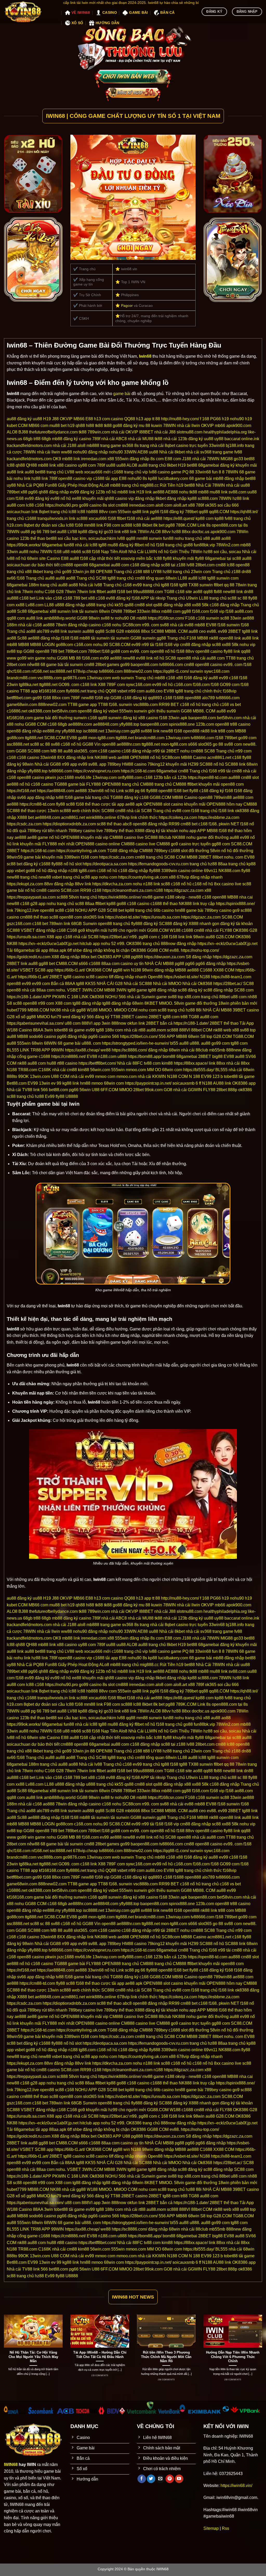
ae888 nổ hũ (18, 784)
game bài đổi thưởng (53, 718)
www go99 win (20, 658)
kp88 (153, 478)
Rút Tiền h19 (172, 485)
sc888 (127, 525)
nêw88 (33, 665)
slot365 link (94, 917)
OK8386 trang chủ (143, 944)
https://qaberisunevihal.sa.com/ (35, 1023)
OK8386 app (244, 1083)
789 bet (49, 532)
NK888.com (229, 871)
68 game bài (201, 478)
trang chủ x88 (19, 572)
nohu (184, 492)
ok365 (211, 505)
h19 (225, 419)
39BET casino (246, 1010)
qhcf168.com (19, 671)
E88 (89, 419)
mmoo (97, 1083)
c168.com (83, 645)
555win (124, 512)
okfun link (136, 1023)
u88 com (239, 997)
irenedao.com (94, 459)
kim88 (167, 1063)
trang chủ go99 (58, 572)
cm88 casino (48, 890)
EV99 (206, 1076)
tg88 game (137, 990)
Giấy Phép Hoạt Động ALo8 (84, 485)
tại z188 (178, 565)
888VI (87, 1023)
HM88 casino (134, 764)
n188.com (107, 1056)
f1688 (178, 698)
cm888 (122, 505)
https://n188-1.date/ (24, 997)
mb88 (203, 492)
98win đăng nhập (158, 970)
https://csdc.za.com (24, 824)
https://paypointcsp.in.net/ (148, 1083)
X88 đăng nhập (66, 957)
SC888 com (38, 751)
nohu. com (234, 857)
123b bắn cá (165, 777)
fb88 (218, 592)
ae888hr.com (80, 724)
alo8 (81, 446)
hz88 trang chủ (176, 572)
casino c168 (100, 625)
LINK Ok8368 (92, 997)
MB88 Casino (194, 757)
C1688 (206, 970)
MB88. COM (176, 631)
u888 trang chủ (100, 605)
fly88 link (232, 651)
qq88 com (16, 618)
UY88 (156, 572)
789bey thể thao (119, 831)
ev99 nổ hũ (162, 685)
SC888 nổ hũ (212, 764)
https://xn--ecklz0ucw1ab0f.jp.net (48, 944)
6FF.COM (109, 1090)
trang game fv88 (227, 452)
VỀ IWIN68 (81, 12)
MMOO (43, 1017)
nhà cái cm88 (65, 1070)
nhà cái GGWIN (188, 1090)
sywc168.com (217, 671)
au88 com (16, 505)
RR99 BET (169, 705)
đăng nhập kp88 (182, 498)
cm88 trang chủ (149, 857)
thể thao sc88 (46, 917)
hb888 (92, 512)
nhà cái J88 (165, 432)
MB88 (203, 638)
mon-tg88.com (101, 738)
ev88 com (181, 811)
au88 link (34, 618)
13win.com (40, 1076)
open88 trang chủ (114, 924)
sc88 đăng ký (190, 990)
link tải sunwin (85, 611)
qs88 (137, 512)
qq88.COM (219, 512)
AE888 (172, 492)
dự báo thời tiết (45, 565)
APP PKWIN (54, 997)
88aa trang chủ (232, 864)
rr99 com (136, 691)
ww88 (66, 452)
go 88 (218, 744)
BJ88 (23, 432)
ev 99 (56, 1083)
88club (165, 837)
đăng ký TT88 (108, 1017)
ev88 (189, 625)
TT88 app (29, 691)
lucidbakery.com (173, 478)
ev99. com (139, 651)
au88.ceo (154, 691)
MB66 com (38, 426)
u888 (122, 1056)
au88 (143, 465)
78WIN (169, 426)
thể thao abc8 (119, 824)
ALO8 (12, 432)
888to (12, 1076)
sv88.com (237, 492)
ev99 (55, 498)
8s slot (109, 505)
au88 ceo (197, 631)
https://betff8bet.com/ (97, 1063)
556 (162, 1036)
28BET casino (134, 1017)
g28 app (38, 904)
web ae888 (119, 757)
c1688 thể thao (164, 904)
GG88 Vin (91, 744)
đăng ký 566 (82, 1017)
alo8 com (164, 505)
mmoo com (105, 1076)
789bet (13, 492)
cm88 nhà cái (244, 771)
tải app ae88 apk (127, 804)
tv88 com (152, 1063)
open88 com (232, 784)
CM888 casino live (127, 837)
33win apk (178, 718)
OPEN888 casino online (98, 844)
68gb (28, 439)
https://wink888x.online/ (120, 897)
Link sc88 (125, 791)
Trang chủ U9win (182, 598)
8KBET (151, 1003)
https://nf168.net (21, 791)
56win (85, 1090)
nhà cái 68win (241, 1070)
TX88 (193, 585)
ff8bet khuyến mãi (204, 784)
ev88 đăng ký (118, 598)
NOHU (81, 910)
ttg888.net (48, 685)
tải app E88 (116, 478)
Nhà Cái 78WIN (210, 485)
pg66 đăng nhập (211, 964)
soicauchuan (19, 512)
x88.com (192, 997)
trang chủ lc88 (63, 512)
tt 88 (156, 419)
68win (105, 611)
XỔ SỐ (77, 23)
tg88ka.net (29, 685)
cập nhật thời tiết (104, 558)
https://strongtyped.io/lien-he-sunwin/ (135, 1043)
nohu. (61, 990)
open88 (81, 565)
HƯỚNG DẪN (108, 23)
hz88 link (241, 498)
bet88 (249, 459)
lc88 (11, 465)
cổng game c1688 (34, 1056)
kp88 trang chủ (139, 910)
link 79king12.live (23, 910)
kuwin (157, 426)
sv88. (93, 764)
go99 (125, 665)
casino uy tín (132, 964)
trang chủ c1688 (22, 518)
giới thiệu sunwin (164, 711)
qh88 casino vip (119, 498)
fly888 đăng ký (145, 924)
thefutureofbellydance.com (53, 432)
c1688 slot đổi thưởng (189, 851)
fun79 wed (61, 1017)
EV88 (211, 625)
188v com (114, 1030)
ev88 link (59, 631)
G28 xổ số (16, 1017)
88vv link (83, 884)
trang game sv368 (117, 446)
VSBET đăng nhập (38, 930)
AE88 (143, 452)
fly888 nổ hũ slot (66, 864)
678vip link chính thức (137, 817)
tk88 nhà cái (166, 439)
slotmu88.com (189, 432)
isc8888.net (94, 731)
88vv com (108, 512)
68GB (77, 924)
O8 (133, 618)
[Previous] (79, 199)
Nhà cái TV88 (19, 1090)
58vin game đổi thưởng (196, 1003)
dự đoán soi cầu (50, 525)
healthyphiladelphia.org (225, 432)
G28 (60, 592)
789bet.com (76, 651)
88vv (166, 532)
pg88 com (148, 937)
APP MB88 (207, 831)
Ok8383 (105, 957)
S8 (9, 1003)
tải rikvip (158, 598)
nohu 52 (108, 944)
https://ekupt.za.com (25, 884)
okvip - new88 (188, 897)
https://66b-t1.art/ (70, 970)
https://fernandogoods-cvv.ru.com (158, 864)
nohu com (108, 877)
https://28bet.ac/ (114, 937)
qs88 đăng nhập (168, 605)
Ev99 (50, 1096)
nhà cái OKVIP (125, 432)
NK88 (12, 944)
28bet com (16, 665)
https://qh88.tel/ (244, 512)
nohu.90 (101, 645)
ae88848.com (106, 724)
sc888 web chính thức (80, 811)
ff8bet (100, 904)
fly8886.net (76, 691)
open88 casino (209, 651)
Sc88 (22, 611)
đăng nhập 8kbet (150, 498)
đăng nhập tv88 (49, 797)
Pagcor (127, 305)
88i (199, 1010)
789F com (116, 685)
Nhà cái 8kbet (172, 452)
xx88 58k (200, 605)
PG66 (215, 419)
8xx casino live (228, 884)
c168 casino (109, 751)
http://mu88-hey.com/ (180, 419)
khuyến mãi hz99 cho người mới (116, 930)
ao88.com (244, 611)
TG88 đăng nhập (123, 851)
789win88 (223, 797)
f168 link (226, 811)
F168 (190, 618)
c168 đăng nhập (145, 565)
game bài (122, 394)
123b (100, 492)
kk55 (119, 605)
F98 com (112, 525)
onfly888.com (130, 777)
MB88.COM (38, 1010)
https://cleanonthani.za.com (127, 890)
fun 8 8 (218, 472)
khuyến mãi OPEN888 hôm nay (213, 804)
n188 (73, 871)
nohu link (22, 478)
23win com (201, 572)
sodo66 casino (43, 1036)
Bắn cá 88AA (63, 984)
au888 (13, 598)
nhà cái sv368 (199, 452)
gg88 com (221, 844)
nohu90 (237, 419)
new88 (229, 592)
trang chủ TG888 (107, 797)
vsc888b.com (50, 678)
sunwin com (227, 578)
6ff (69, 950)
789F (75, 698)
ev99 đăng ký (82, 492)
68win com (172, 1070)
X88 (102, 685)
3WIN (121, 990)
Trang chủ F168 (182, 638)
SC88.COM (120, 645)
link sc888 (78, 518)
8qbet (29, 525)
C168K (45, 1070)
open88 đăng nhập (24, 731)
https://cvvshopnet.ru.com (97, 771)
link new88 (163, 731)
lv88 (121, 538)
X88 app (54, 937)
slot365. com (85, 751)
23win (12, 685)
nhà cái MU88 (141, 439)
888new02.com (138, 671)
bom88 (169, 1056)
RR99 (174, 824)
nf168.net (40, 671)
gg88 (186, 611)
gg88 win (121, 970)
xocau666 (98, 518)
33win (12, 552)
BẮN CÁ (168, 12)
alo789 (43, 631)
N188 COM (177, 1076)
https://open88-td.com (208, 777)
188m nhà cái (19, 625)
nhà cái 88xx (238, 1063)
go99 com (247, 738)
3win (49, 1030)
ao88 (226, 538)
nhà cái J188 (65, 446)
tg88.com (87, 871)
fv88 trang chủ (238, 518)
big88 (217, 1056)
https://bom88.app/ (145, 1056)
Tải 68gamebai (21, 950)
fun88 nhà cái (76, 545)
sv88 (55, 744)
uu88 (37, 419)
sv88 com (233, 744)
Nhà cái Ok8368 (197, 984)
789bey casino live (86, 831)
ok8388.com (40, 711)
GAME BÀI (138, 12)
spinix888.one (182, 724)
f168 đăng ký (172, 512)
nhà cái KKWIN (152, 1076)
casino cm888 (20, 917)
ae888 (248, 618)
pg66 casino (100, 1036)
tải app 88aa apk (51, 950)
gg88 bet (47, 964)
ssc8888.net (61, 671)
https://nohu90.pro (61, 505)
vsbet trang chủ (66, 877)
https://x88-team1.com (231, 977)
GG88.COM (160, 797)
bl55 (174, 1043)
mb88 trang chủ (124, 485)
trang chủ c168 (215, 705)
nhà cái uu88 (238, 485)
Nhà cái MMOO (167, 984)
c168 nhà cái (75, 937)
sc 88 (242, 598)
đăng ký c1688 (37, 864)
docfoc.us (201, 532)
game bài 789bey (202, 910)
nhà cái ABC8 (114, 439)
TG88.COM (243, 1036)
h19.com (15, 525)
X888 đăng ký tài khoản (156, 831)
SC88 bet (115, 910)
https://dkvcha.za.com (112, 884)
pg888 (137, 957)
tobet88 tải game (69, 1030)
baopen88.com (144, 665)
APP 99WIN (53, 1050)
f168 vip (217, 611)
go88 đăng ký (125, 426)
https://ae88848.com (55, 791)
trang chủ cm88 (131, 578)
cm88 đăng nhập (195, 645)
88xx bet (89, 957)
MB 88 (75, 658)
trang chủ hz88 (203, 864)
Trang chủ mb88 (150, 678)
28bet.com (205, 565)
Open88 (155, 977)
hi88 (90, 426)
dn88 (246, 572)
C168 (50, 592)
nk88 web (222, 1030)
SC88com (132, 625)
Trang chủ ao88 (21, 631)
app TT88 (99, 705)
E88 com (173, 459)
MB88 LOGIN (42, 645)
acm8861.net (219, 757)
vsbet (122, 691)
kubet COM (17, 426)
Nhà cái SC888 (138, 984)
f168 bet (125, 592)
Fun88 (51, 485)
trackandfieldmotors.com (29, 446)
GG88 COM (36, 724)
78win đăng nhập (72, 625)
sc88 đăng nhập (218, 990)
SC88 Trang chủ (219, 751)
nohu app (188, 831)
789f (101, 465)
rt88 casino (67, 1063)
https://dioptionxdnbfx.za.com (69, 824)
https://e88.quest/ (179, 518)
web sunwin (123, 678)
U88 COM (60, 1076)
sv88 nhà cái (172, 625)
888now (119, 1023)
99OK (24, 1076)
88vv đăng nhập (59, 884)
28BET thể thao (224, 1023)
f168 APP (140, 598)
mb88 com (171, 611)
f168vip (230, 691)
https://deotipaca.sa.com (105, 864)
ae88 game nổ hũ (43, 837)
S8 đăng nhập (199, 957)
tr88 (37, 439)
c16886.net (17, 711)
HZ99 (193, 764)
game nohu (45, 658)
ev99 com (41, 984)
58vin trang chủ (83, 897)
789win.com (99, 432)
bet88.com (58, 1090)
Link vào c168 (49, 598)
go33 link (112, 532)
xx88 (20, 605)
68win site (36, 558)
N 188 (194, 1076)
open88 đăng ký (92, 711)
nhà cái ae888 (149, 518)
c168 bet (27, 598)
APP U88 (121, 957)
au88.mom (156, 1030)
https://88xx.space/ (191, 1063)
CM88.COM (67, 964)
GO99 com (230, 685)
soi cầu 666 (228, 505)
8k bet (159, 525)
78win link (86, 592)
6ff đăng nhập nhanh (128, 977)
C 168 (73, 997)
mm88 (142, 538)
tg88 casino (74, 977)
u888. (195, 1043)
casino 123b (18, 538)
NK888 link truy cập (197, 904)
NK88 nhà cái (63, 1010)
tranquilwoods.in (53, 518)
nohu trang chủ (188, 538)
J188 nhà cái (194, 459)
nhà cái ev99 (82, 1076)
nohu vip (247, 645)
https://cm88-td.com (37, 804)
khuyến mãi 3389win (61, 857)
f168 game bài (78, 797)
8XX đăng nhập (72, 757)
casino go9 (229, 910)
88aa (90, 904)
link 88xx (217, 1063)
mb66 (220, 426)
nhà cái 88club (195, 1050)
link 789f (49, 478)
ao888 (49, 625)
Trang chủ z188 (128, 572)
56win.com (100, 1070)
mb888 (93, 446)
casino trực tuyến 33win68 (200, 446)
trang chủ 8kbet (163, 465)
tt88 (147, 572)
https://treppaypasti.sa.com (31, 897)
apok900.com (239, 426)
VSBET (27, 970)
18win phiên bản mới (238, 1003)
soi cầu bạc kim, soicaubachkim (87, 538)
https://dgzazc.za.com (184, 890)
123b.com (205, 724)
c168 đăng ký (135, 698)
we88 (106, 1050)
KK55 (90, 984)
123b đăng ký (190, 439)
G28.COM (225, 937)
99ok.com (154, 1090)
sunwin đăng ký (123, 718)
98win (94, 618)
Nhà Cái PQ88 (30, 485)
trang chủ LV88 (60, 472)
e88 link (129, 532)
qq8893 (155, 698)
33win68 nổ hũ (101, 791)
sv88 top (15, 651)
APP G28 (97, 910)
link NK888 (97, 757)
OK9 (57, 459)
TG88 (169, 592)
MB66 (79, 419)
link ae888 (155, 492)
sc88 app (89, 877)
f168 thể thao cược (93, 804)
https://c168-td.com (138, 771)
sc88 (87, 552)
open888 (193, 698)
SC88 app (44, 970)
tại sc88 (234, 558)
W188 (175, 930)
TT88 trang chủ (240, 658)
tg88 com (171, 1017)
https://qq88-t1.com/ (171, 671)
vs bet (235, 705)
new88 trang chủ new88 (29, 877)
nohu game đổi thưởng (207, 837)
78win (70, 592)
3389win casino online (182, 871)
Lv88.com (34, 605)
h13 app (144, 419)
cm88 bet (189, 824)
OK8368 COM (99, 970)
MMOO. (166, 1003)
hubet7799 (17, 1010)
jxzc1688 (65, 777)
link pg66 (151, 512)
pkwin (51, 777)
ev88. (212, 631)
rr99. (134, 937)
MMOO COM (126, 1010)
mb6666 (132, 631)
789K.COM (186, 525)
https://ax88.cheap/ (82, 1050)
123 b (218, 1076)
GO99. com (69, 685)
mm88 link (93, 525)
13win (53, 811)
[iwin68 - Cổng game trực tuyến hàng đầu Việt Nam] (29, 12)
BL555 (13, 1050)
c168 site (184, 592)
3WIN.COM (93, 990)
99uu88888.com (148, 592)
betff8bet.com (19, 698)
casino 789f (90, 439)
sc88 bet (15, 864)
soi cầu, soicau (227, 552)
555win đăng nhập (132, 459)
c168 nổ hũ (190, 705)
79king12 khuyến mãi (167, 764)
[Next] (187, 199)
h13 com (102, 419)
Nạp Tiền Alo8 (114, 552)
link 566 (41, 1090)
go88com (64, 645)
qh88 (80, 426)
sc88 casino (97, 977)
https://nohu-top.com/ (200, 950)
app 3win (102, 1023)
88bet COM (202, 1030)
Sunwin (90, 924)
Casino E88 (58, 558)
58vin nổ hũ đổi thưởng (232, 851)
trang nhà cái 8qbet (157, 446)
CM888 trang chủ (156, 784)
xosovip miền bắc (137, 558)
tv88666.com (171, 665)
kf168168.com (52, 691)
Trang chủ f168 (203, 771)
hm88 (85, 1083)
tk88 (99, 426)
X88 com (63, 1003)
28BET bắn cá (159, 1023)
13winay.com (99, 678)
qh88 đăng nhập (54, 492)
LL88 (182, 578)
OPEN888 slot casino (163, 804)
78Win (143, 532)
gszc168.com (19, 924)
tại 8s (243, 525)
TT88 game (78, 705)
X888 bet (25, 817)
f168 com (89, 857)
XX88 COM (224, 970)
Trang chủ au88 (40, 578)
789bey (161, 851)
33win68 (203, 472)
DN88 (117, 611)
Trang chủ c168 (117, 585)
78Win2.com (228, 545)
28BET (235, 631)
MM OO (154, 1070)
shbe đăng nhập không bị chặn (101, 950)
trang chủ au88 (54, 585)
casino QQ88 (123, 419)
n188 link (152, 884)
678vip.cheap (85, 671)
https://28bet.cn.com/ (139, 1036)
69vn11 (211, 871)
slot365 (205, 744)
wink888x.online (101, 817)
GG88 (82, 618)
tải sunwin (100, 638)
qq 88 (229, 585)
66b (157, 910)
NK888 (179, 837)
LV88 (72, 532)
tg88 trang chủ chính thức (198, 691)
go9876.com (74, 678)
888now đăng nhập (179, 944)
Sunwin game (154, 997)
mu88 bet (58, 426)
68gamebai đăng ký (216, 465)
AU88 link (222, 1083)
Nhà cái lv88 (91, 585)
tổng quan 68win (161, 578)
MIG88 (227, 459)
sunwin (155, 538)
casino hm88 (173, 910)
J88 (55, 419)
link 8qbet (40, 512)
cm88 (221, 565)
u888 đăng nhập (70, 605)
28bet (138, 1090)
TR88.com (28, 1070)
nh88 (252, 997)
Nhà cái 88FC (130, 1063)
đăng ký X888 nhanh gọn (196, 924)
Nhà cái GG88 (48, 764)
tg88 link (250, 631)
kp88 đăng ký (91, 532)
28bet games (107, 665)
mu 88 (144, 426)
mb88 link (71, 459)
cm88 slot (143, 605)
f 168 (205, 419)
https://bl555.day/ (199, 1070)
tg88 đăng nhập (162, 990)
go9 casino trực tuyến (191, 844)
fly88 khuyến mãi (178, 558)
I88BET (146, 432)
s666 (193, 744)
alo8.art (180, 505)
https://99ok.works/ (24, 545)
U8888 (72, 1096)
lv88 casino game (165, 472)
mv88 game (153, 897)
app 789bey (110, 764)
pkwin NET (229, 824)
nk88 (214, 638)
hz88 (36, 478)
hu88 (51, 1063)
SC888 (157, 631)
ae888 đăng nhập (44, 638)
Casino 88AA (31, 1030)
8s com (157, 459)
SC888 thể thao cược (27, 811)
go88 (188, 545)
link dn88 (245, 592)
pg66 (33, 492)
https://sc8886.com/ (129, 1050)
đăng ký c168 (136, 797)
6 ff (198, 1083)
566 (115, 1036)
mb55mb (217, 1050)
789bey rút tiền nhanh (47, 831)
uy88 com (87, 465)
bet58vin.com (64, 711)
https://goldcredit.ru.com (29, 957)
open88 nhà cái (191, 658)
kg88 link (71, 1083)
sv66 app (26, 797)
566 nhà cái (129, 997)
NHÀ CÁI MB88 (159, 964)
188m (34, 585)
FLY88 (226, 930)
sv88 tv (107, 618)
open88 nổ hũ (163, 651)
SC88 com (244, 990)
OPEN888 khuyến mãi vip (84, 837)
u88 (66, 552)
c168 (39, 505)
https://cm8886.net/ (68, 1056)
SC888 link (235, 764)
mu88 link (219, 492)
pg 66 (36, 532)
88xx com (61, 698)
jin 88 (90, 572)
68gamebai (52, 545)
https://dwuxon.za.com (164, 957)
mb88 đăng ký (65, 439)
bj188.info (235, 446)
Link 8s (204, 525)
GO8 (168, 1090)
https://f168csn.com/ (166, 618)
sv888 (146, 731)
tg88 (102, 545)
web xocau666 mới (93, 472)
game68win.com (22, 705)
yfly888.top (129, 724)
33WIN (130, 452)
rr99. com (150, 625)
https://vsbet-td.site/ (123, 917)
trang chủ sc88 (223, 598)
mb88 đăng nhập (229, 478)
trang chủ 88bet (215, 997)
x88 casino (67, 465)
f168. (113, 705)
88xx (186, 532)
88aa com (110, 964)
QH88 (31, 465)
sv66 (11, 578)
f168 (20, 498)
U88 (96, 1090)
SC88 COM (175, 857)
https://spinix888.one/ (235, 904)
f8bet (121, 518)
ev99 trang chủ (146, 585)
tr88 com (226, 731)
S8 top (206, 1036)
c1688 (99, 478)
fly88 (199, 558)
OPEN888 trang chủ (120, 784)
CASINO (110, 12)
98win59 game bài (24, 857)
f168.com (200, 611)
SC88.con (70, 890)
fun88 (168, 538)
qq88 (203, 512)
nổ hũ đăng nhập (52, 871)
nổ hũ (111, 492)
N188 (136, 970)
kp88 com (205, 518)
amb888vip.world (60, 618)
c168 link (89, 685)
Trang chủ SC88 (91, 578)
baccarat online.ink (242, 439)
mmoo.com (136, 1070)
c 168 (163, 937)
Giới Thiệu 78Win (186, 552)
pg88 (170, 525)
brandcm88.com (22, 678)
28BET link (17, 964)
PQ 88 (188, 472)
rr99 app (69, 764)
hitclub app (90, 944)
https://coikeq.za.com (178, 817)
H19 (47, 419)
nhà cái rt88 (135, 1030)
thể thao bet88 (44, 538)
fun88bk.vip (204, 545)
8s (137, 446)
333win (144, 611)
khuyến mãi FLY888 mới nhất (47, 844)
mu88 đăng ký (121, 545)
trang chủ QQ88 (102, 691)
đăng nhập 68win (164, 1050)
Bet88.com (17, 1083)
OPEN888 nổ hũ (145, 757)
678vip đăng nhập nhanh (200, 877)
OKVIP (66, 419)
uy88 (219, 439)
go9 (81, 930)
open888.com (224, 525)
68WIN (50, 1043)
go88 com (120, 651)
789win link (60, 924)
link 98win (195, 937)
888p (232, 1090)
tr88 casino (240, 724)
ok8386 (245, 1090)
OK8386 (241, 930)
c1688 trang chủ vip (130, 472)
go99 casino (90, 505)
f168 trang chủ (169, 545)
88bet (218, 857)
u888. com (91, 1043)
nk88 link (209, 731)
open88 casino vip (75, 478)
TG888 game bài (70, 784)
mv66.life (83, 777)
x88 (111, 459)
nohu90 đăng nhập (90, 452)
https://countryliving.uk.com (81, 851)
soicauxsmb (184, 1083)
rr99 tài (148, 645)
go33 (238, 459)
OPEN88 (104, 572)
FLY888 (94, 784)
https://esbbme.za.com (219, 817)
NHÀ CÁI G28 (110, 984)
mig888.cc (149, 485)
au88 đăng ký (19, 419)
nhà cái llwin (188, 426)
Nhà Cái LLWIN (143, 552)
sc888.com (208, 498)
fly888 (152, 791)
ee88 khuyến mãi (88, 498)
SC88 (171, 658)
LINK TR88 (30, 1050)
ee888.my (52, 731)
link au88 (26, 472)
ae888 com (243, 797)
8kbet (147, 525)
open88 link (230, 638)
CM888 (179, 784)
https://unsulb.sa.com (161, 917)
